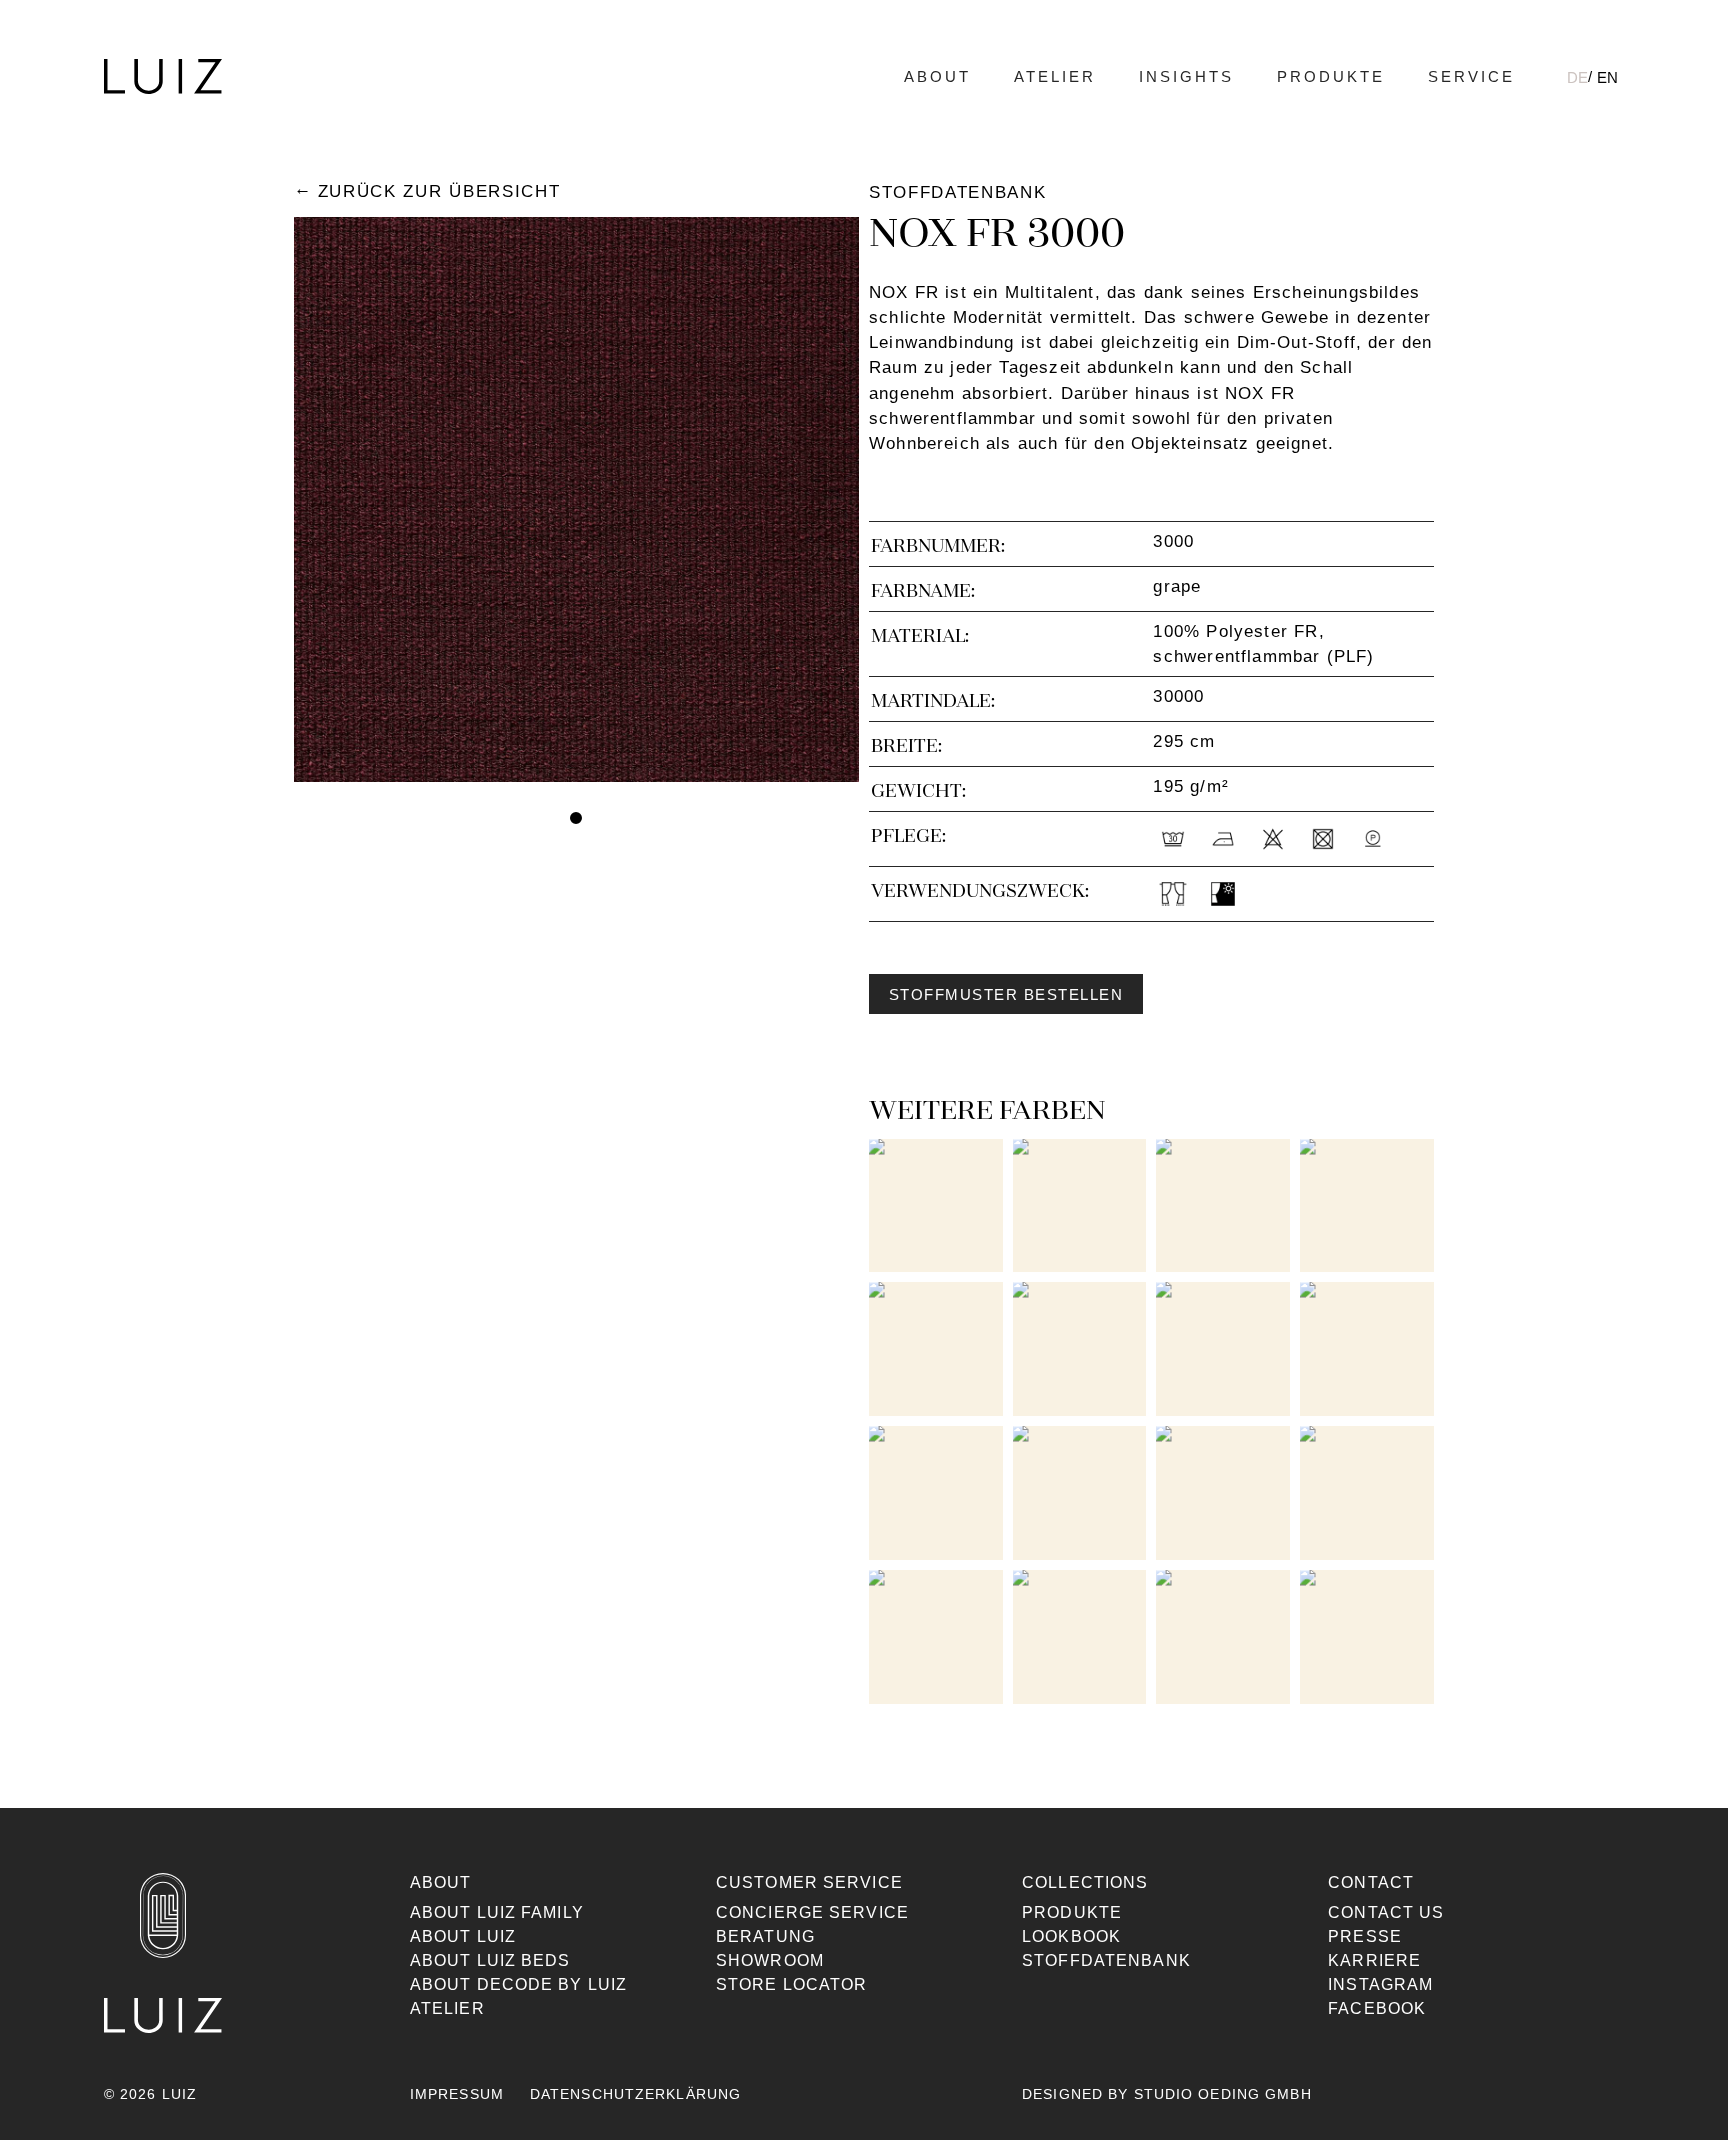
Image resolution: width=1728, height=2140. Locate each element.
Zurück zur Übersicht (439, 191)
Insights (1186, 76)
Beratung (765, 1936)
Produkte (1331, 76)
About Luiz (463, 1936)
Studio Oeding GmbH (1223, 2094)
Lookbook (1071, 1936)
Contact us (1386, 1912)
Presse (1365, 1936)
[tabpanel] (576, 499)
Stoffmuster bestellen (1006, 995)
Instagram (1380, 1984)
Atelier (1055, 76)
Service (1471, 76)
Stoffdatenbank (1106, 1960)
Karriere (1374, 1960)
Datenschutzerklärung (635, 2094)
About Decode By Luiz (518, 1984)
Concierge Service (812, 1912)
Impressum (457, 2094)
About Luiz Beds (490, 1960)
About (937, 76)
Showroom (770, 1960)
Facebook (1377, 2008)
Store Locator (792, 1984)
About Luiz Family (497, 1912)
